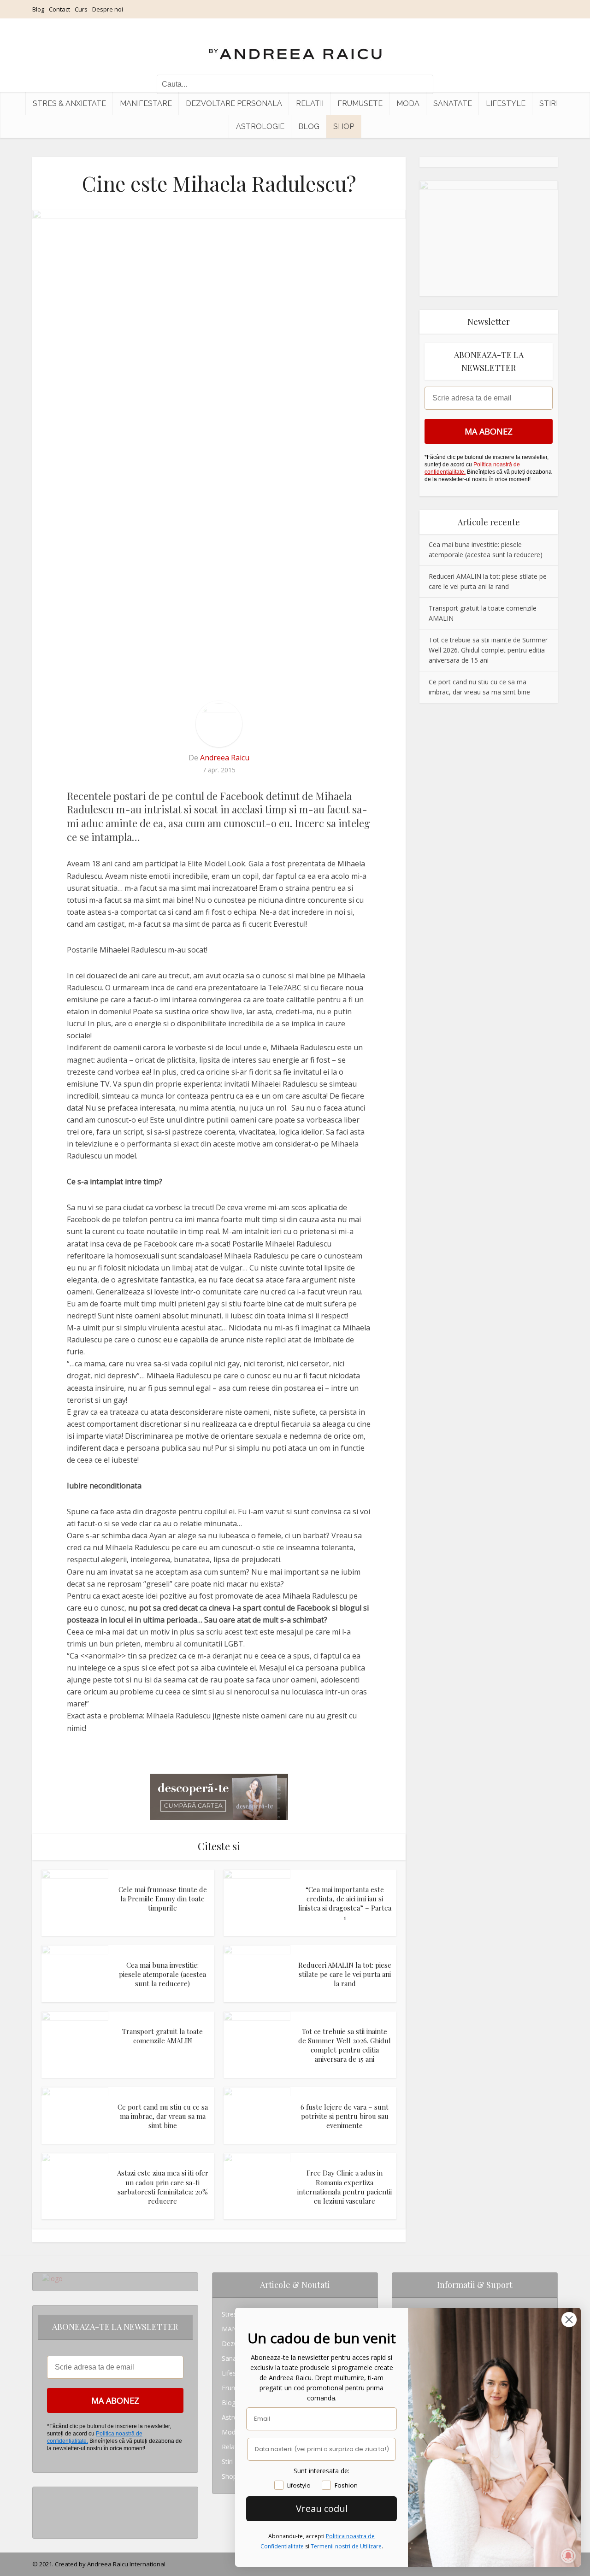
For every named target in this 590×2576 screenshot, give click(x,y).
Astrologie (260, 126)
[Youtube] (44, 2524)
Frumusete (360, 103)
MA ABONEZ (489, 431)
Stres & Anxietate (69, 103)
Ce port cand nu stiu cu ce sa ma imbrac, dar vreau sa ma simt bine (163, 2116)
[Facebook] (44, 2509)
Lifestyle (506, 103)
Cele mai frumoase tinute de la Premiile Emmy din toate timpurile (163, 1899)
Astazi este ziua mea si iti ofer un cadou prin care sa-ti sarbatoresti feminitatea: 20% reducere (163, 2187)
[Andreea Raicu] (295, 46)
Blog (38, 9)
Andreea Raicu (225, 758)
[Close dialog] (569, 2320)
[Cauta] (422, 84)
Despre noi (108, 9)
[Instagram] (44, 2494)
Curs (81, 9)
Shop (344, 126)
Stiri (549, 103)
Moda (408, 103)
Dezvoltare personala (234, 103)
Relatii (310, 103)
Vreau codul (322, 2508)
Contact (59, 9)
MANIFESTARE (146, 103)
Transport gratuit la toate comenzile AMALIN (162, 2036)
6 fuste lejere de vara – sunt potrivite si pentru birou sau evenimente (345, 2116)
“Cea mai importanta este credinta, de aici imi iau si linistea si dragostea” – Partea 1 (345, 1903)
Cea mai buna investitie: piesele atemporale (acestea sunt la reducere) (162, 1974)
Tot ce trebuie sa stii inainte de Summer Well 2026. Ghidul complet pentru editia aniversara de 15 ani (345, 2045)
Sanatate (453, 103)
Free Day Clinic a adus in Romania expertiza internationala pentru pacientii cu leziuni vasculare (345, 2187)
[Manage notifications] (568, 2556)
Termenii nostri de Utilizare (346, 2546)
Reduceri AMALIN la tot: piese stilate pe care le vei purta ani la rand (345, 1974)
